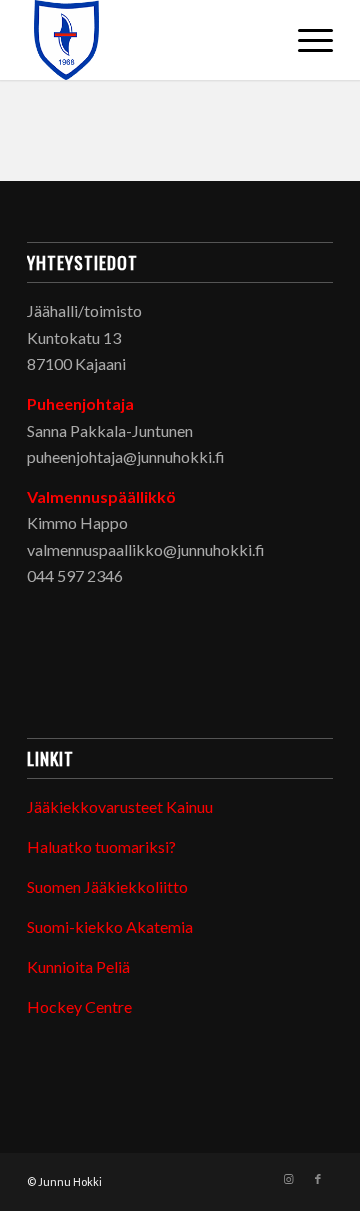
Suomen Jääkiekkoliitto (107, 886)
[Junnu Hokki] (149, 40)
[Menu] (305, 40)
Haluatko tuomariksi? (101, 846)
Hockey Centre (79, 1006)
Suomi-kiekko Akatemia (110, 926)
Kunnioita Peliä (78, 966)
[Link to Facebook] (318, 1179)
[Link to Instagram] (288, 1179)
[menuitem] (305, 40)
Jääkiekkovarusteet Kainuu (120, 806)
